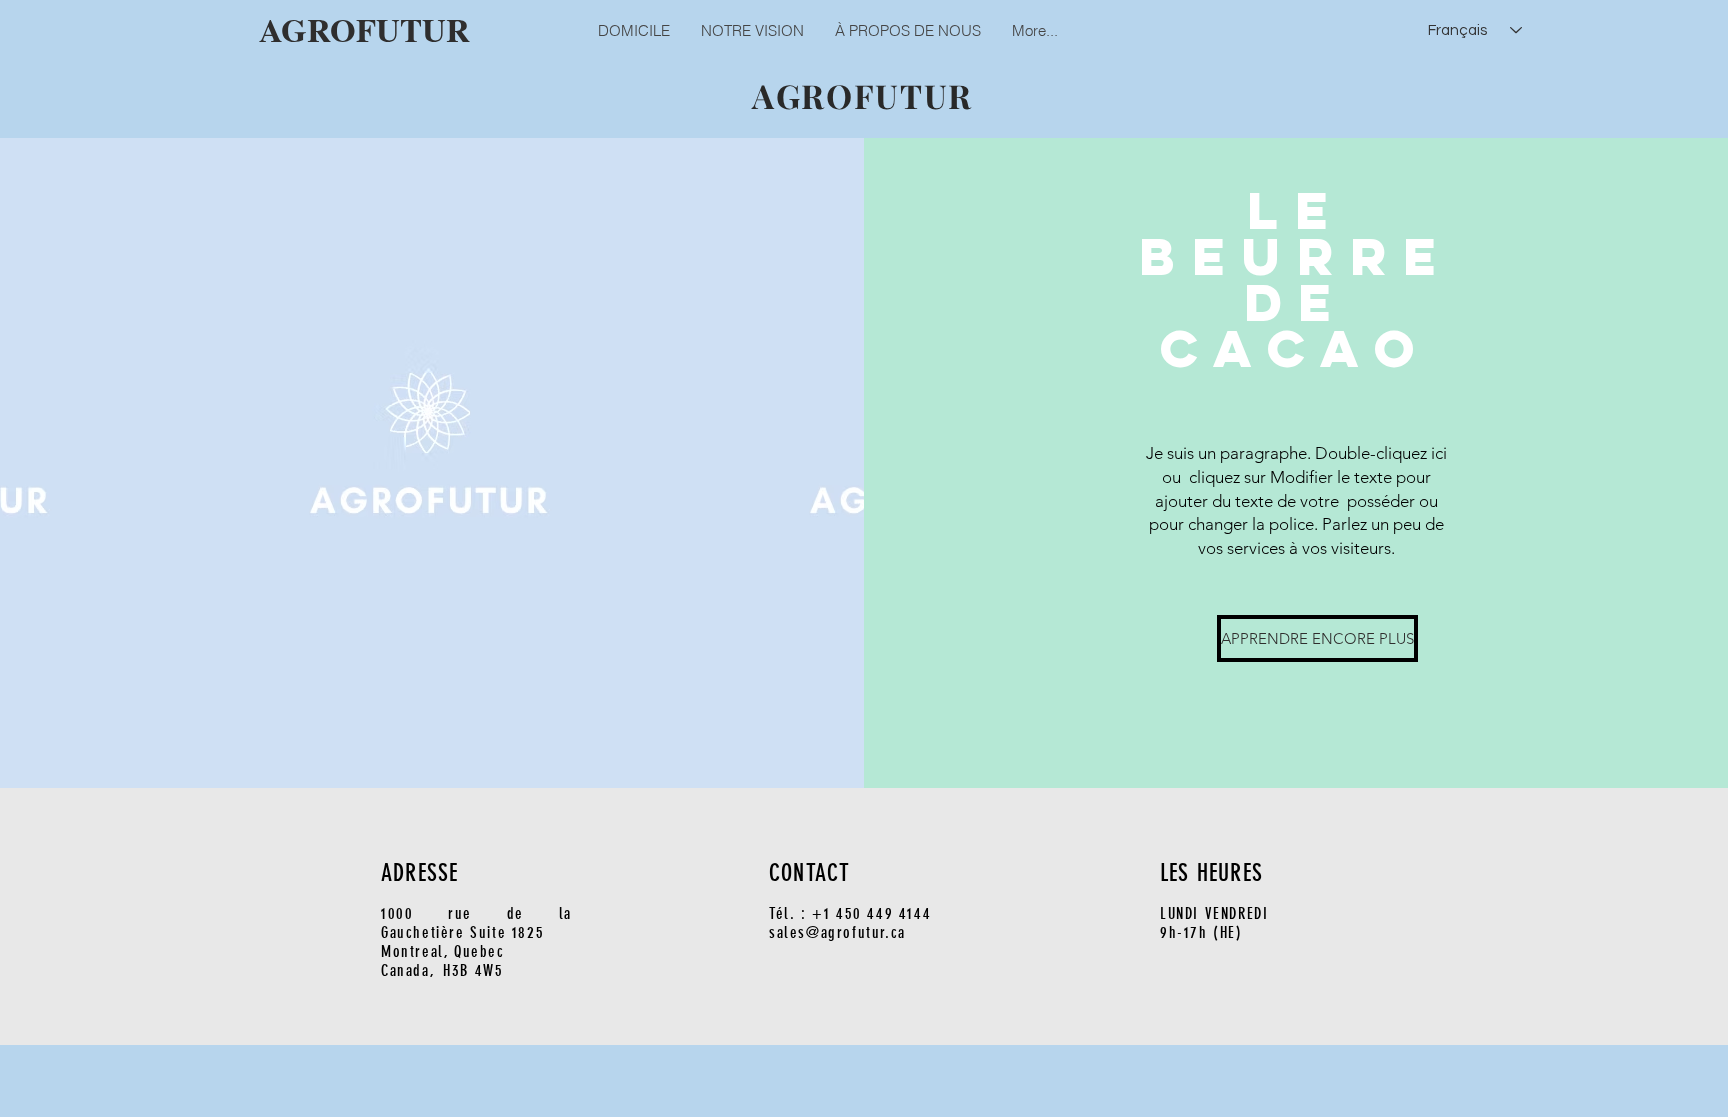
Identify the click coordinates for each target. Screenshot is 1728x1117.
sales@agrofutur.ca (837, 932)
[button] (1296, 638)
